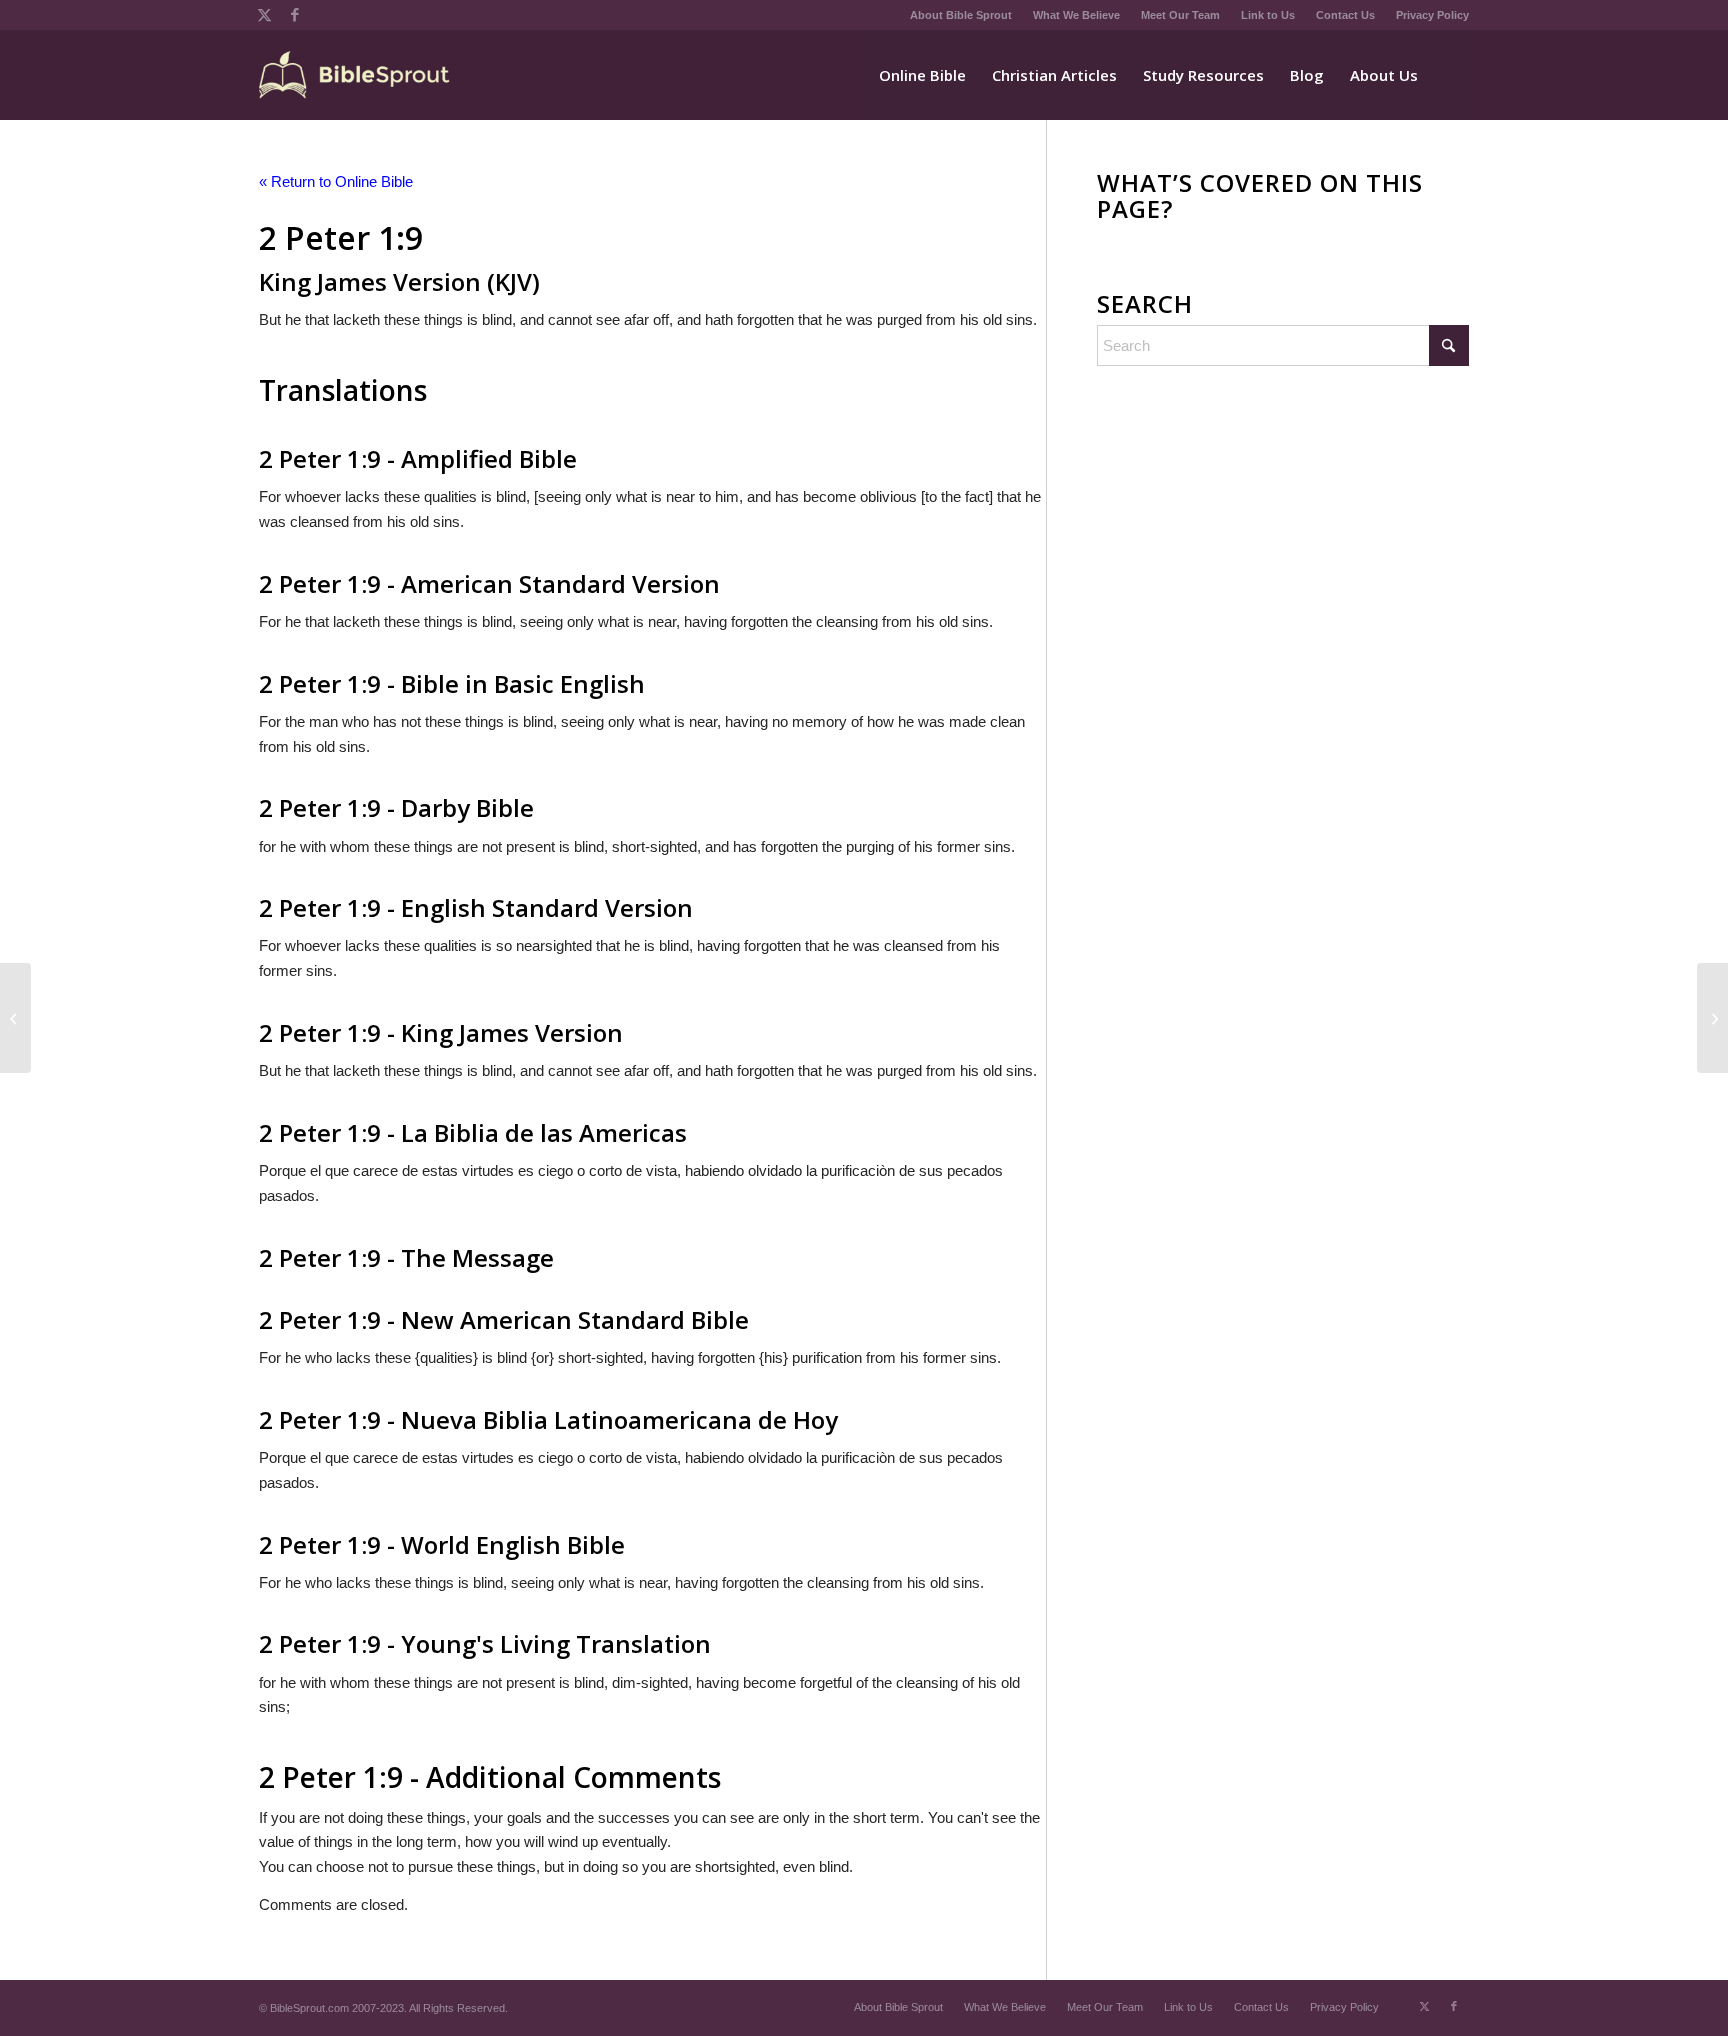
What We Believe (1076, 15)
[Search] (1450, 75)
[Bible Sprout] (355, 75)
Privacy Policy (1432, 15)
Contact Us (1345, 15)
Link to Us (1268, 15)
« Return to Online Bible (336, 181)
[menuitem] (961, 15)
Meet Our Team (1180, 15)
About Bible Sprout (961, 15)
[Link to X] (264, 15)
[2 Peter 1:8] (15, 1018)
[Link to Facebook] (295, 15)
